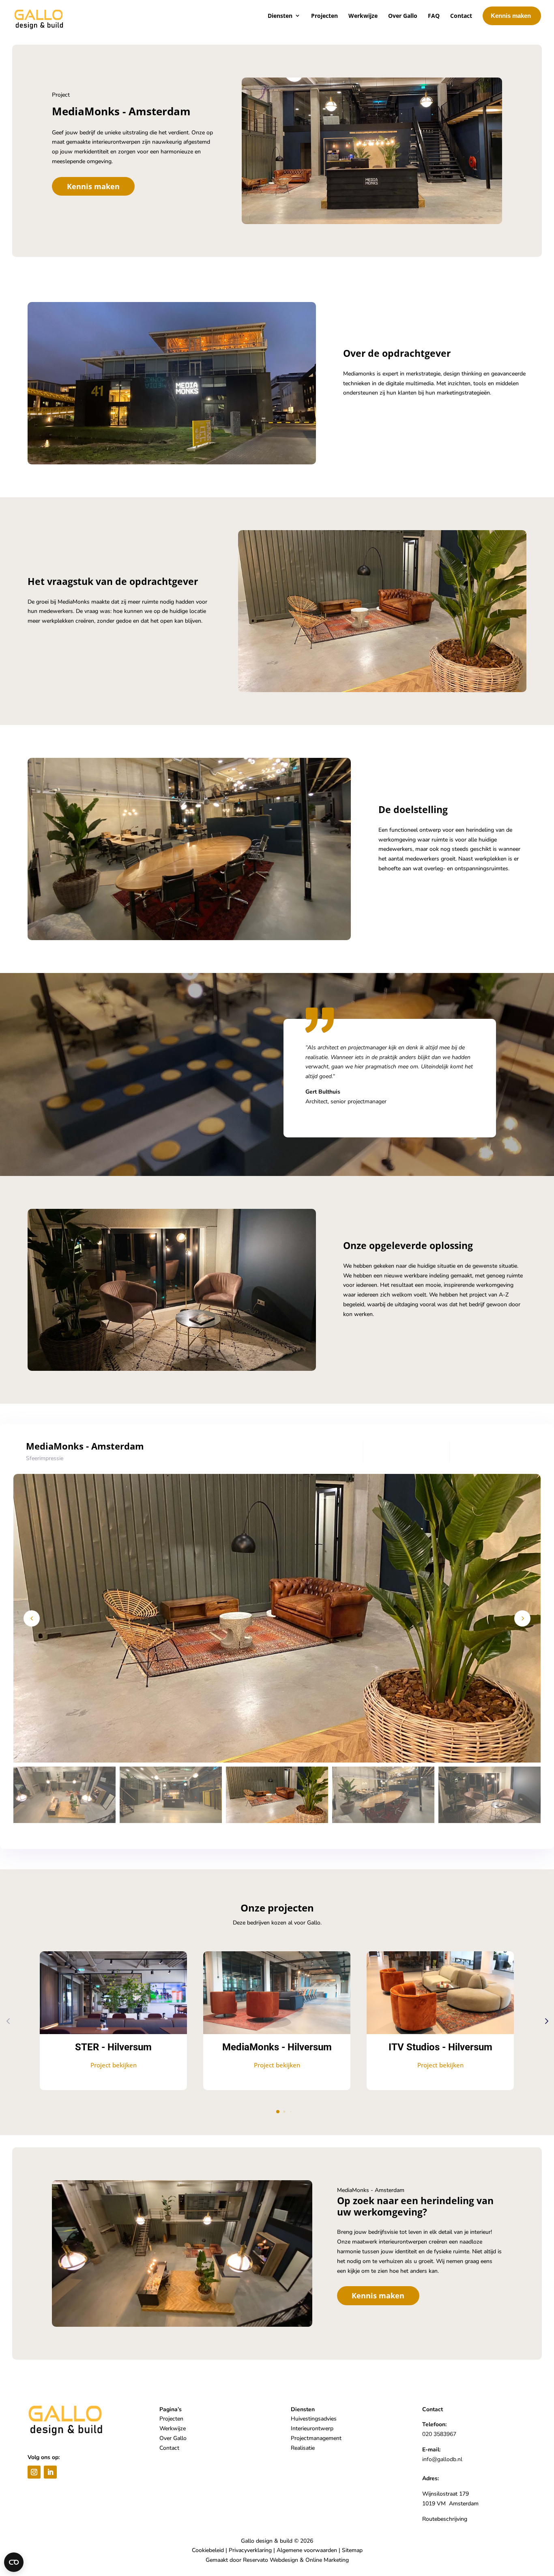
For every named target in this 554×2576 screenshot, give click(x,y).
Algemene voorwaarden (307, 2550)
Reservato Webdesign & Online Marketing (296, 2560)
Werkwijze (173, 2428)
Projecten (171, 2419)
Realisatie (303, 2448)
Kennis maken (93, 186)
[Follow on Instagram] (34, 2472)
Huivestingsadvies (314, 2419)
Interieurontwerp (312, 2428)
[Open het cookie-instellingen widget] (14, 2562)
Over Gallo (173, 2438)
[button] (522, 1618)
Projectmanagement (316, 2438)
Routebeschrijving (445, 2519)
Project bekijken (114, 2065)
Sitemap (352, 2550)
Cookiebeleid (208, 2550)
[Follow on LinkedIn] (50, 2472)
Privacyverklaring (250, 2550)
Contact (169, 2448)
